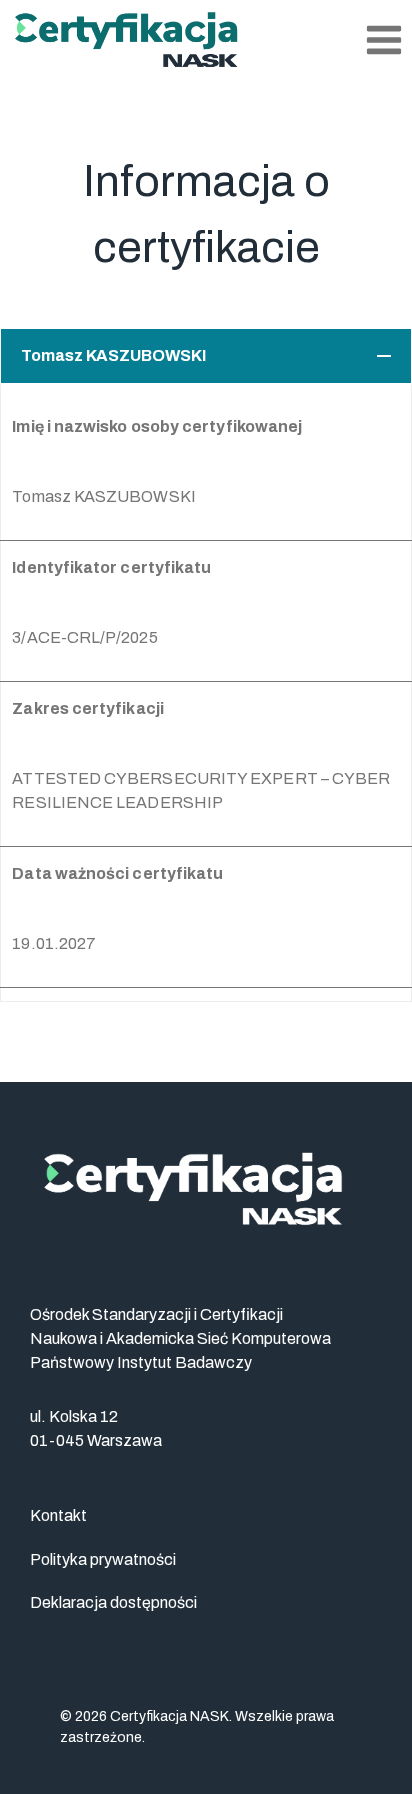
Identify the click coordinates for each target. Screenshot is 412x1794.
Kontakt (58, 1515)
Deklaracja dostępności (113, 1602)
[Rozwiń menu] (383, 39)
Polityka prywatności (103, 1559)
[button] (206, 356)
